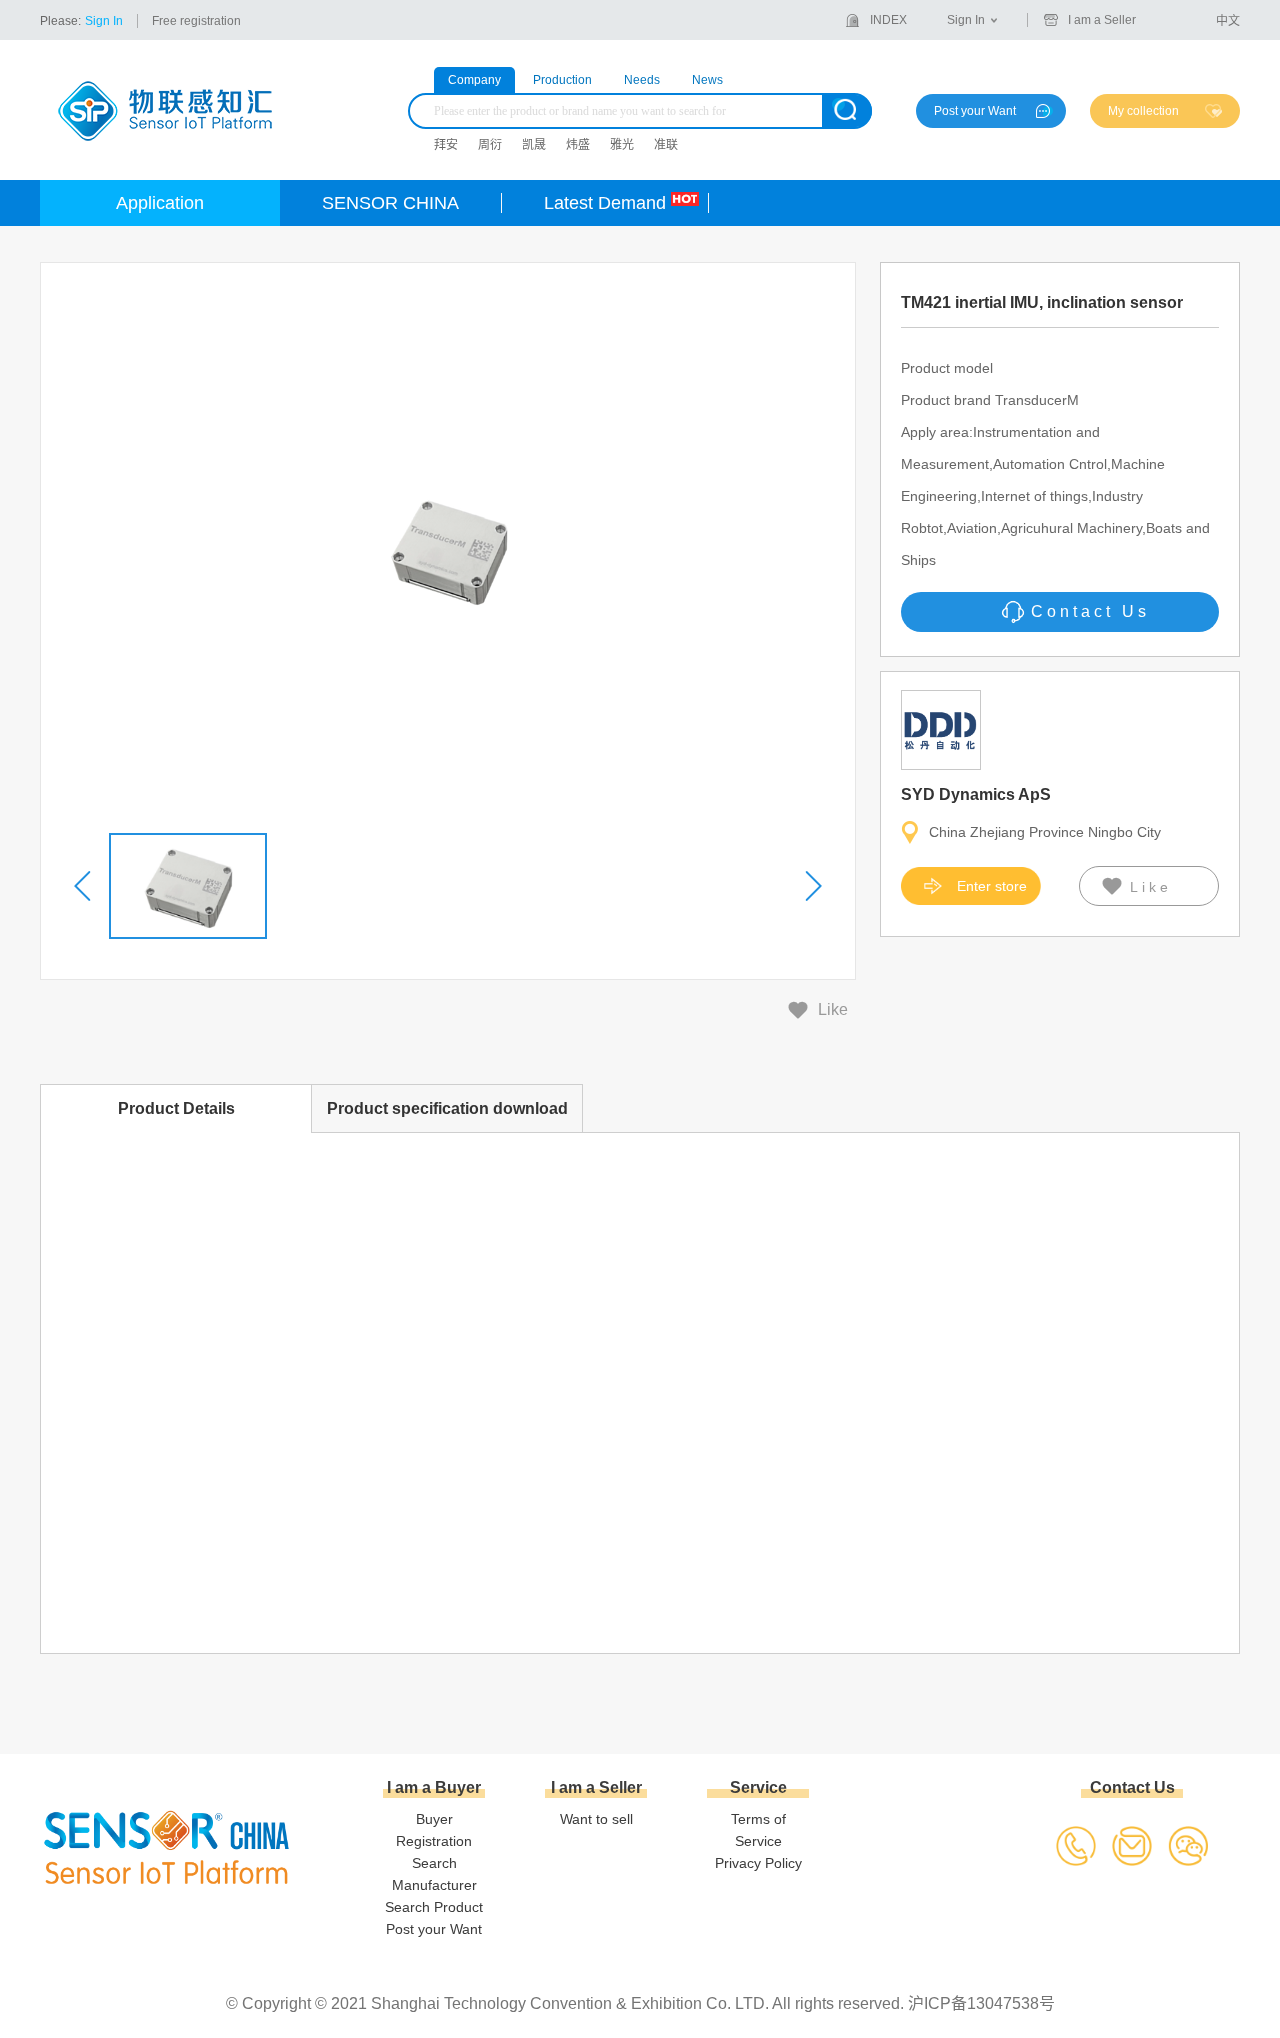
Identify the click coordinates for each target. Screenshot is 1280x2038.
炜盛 (578, 145)
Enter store (992, 886)
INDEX (888, 20)
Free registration (196, 21)
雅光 (622, 145)
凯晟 (534, 145)
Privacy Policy (758, 1863)
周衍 (490, 145)
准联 (666, 145)
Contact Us (1090, 611)
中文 (1228, 21)
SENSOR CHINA (390, 203)
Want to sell (596, 1819)
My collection (1143, 111)
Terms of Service (758, 1830)
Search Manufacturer (434, 1874)
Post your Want (975, 111)
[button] (84, 886)
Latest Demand (605, 203)
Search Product (434, 1907)
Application (160, 203)
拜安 (446, 145)
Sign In (104, 21)
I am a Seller (1102, 20)
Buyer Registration (434, 1830)
